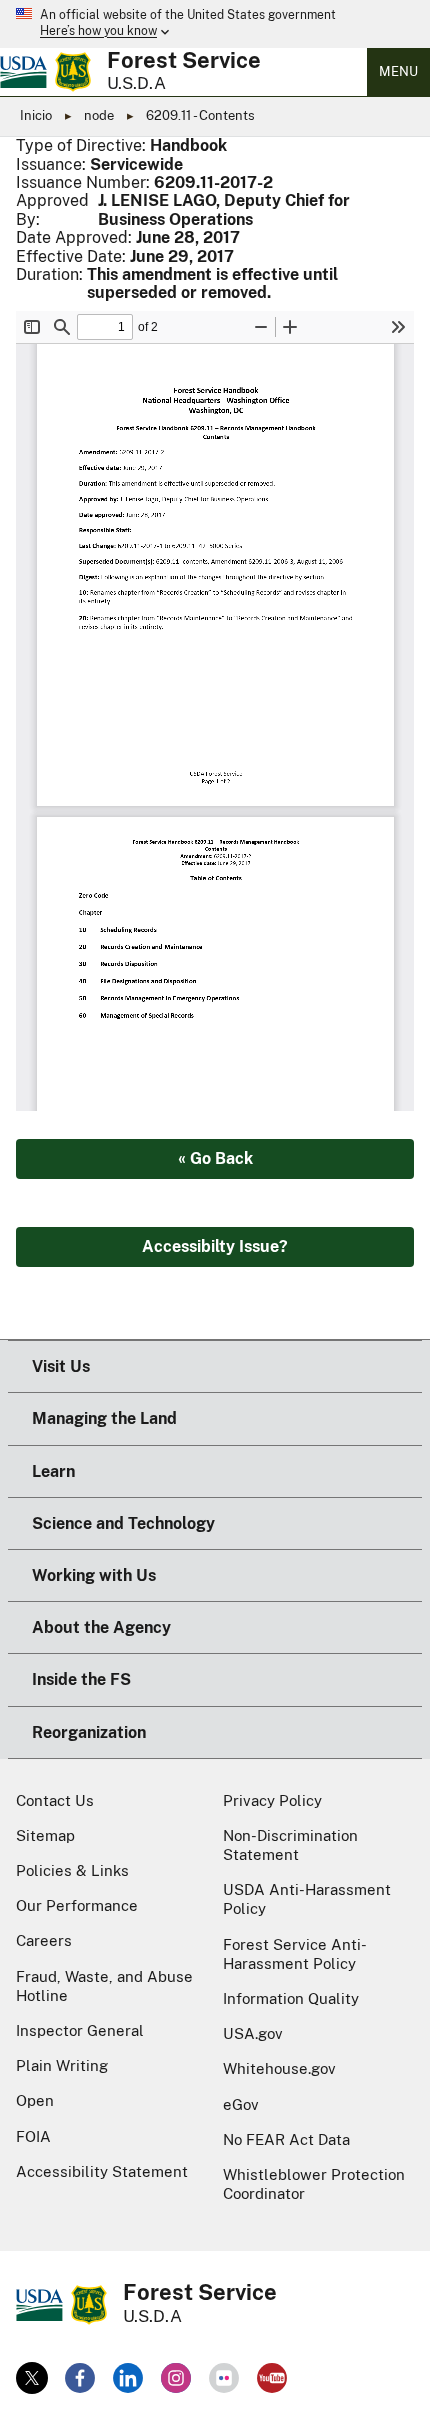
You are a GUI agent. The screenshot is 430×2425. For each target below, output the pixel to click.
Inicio (36, 115)
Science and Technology (123, 1523)
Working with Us (94, 1575)
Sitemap (45, 1835)
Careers (44, 1940)
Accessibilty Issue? (215, 1246)
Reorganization (89, 1732)
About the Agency (101, 1627)
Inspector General (80, 2030)
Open (35, 2100)
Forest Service (184, 60)
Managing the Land (104, 1418)
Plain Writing (62, 2065)
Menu (398, 71)
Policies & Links (72, 1870)
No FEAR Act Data (286, 2139)
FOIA (33, 2136)
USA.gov (253, 2033)
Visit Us (61, 1366)
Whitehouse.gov (279, 2068)
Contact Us (55, 1800)
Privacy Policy (272, 1800)
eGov (241, 2104)
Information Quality (291, 1998)
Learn (53, 1471)
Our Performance (77, 1905)
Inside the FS (81, 1679)
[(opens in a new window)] (32, 2378)
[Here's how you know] (215, 24)
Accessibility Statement (102, 2171)
